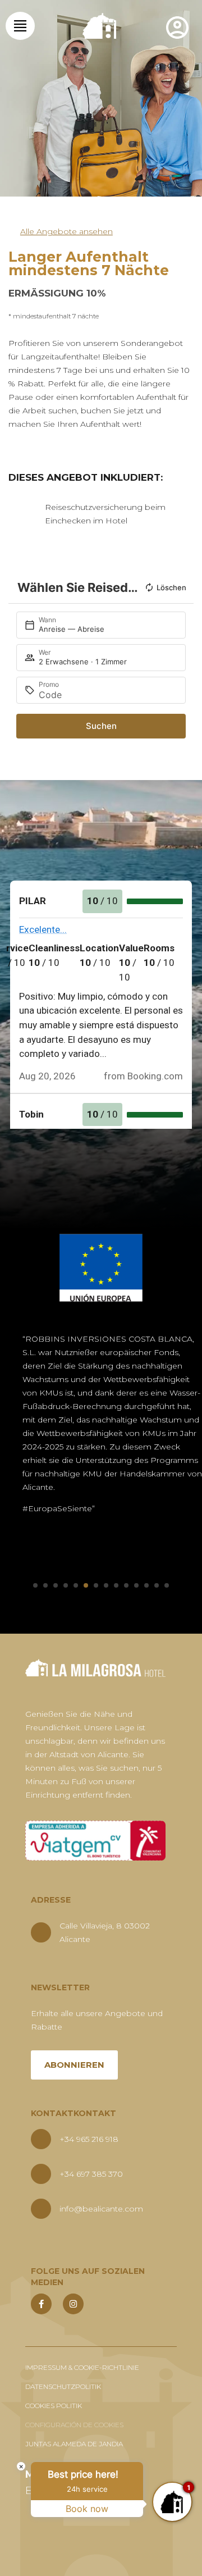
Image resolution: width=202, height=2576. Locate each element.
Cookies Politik (54, 2406)
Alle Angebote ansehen (66, 231)
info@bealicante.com (101, 2209)
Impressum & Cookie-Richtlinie (82, 2367)
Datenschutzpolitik (63, 2386)
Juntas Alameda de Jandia (74, 2444)
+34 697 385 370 (91, 2174)
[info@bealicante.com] (41, 2209)
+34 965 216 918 (89, 2139)
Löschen (171, 587)
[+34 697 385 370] (41, 2174)
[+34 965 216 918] (41, 2139)
